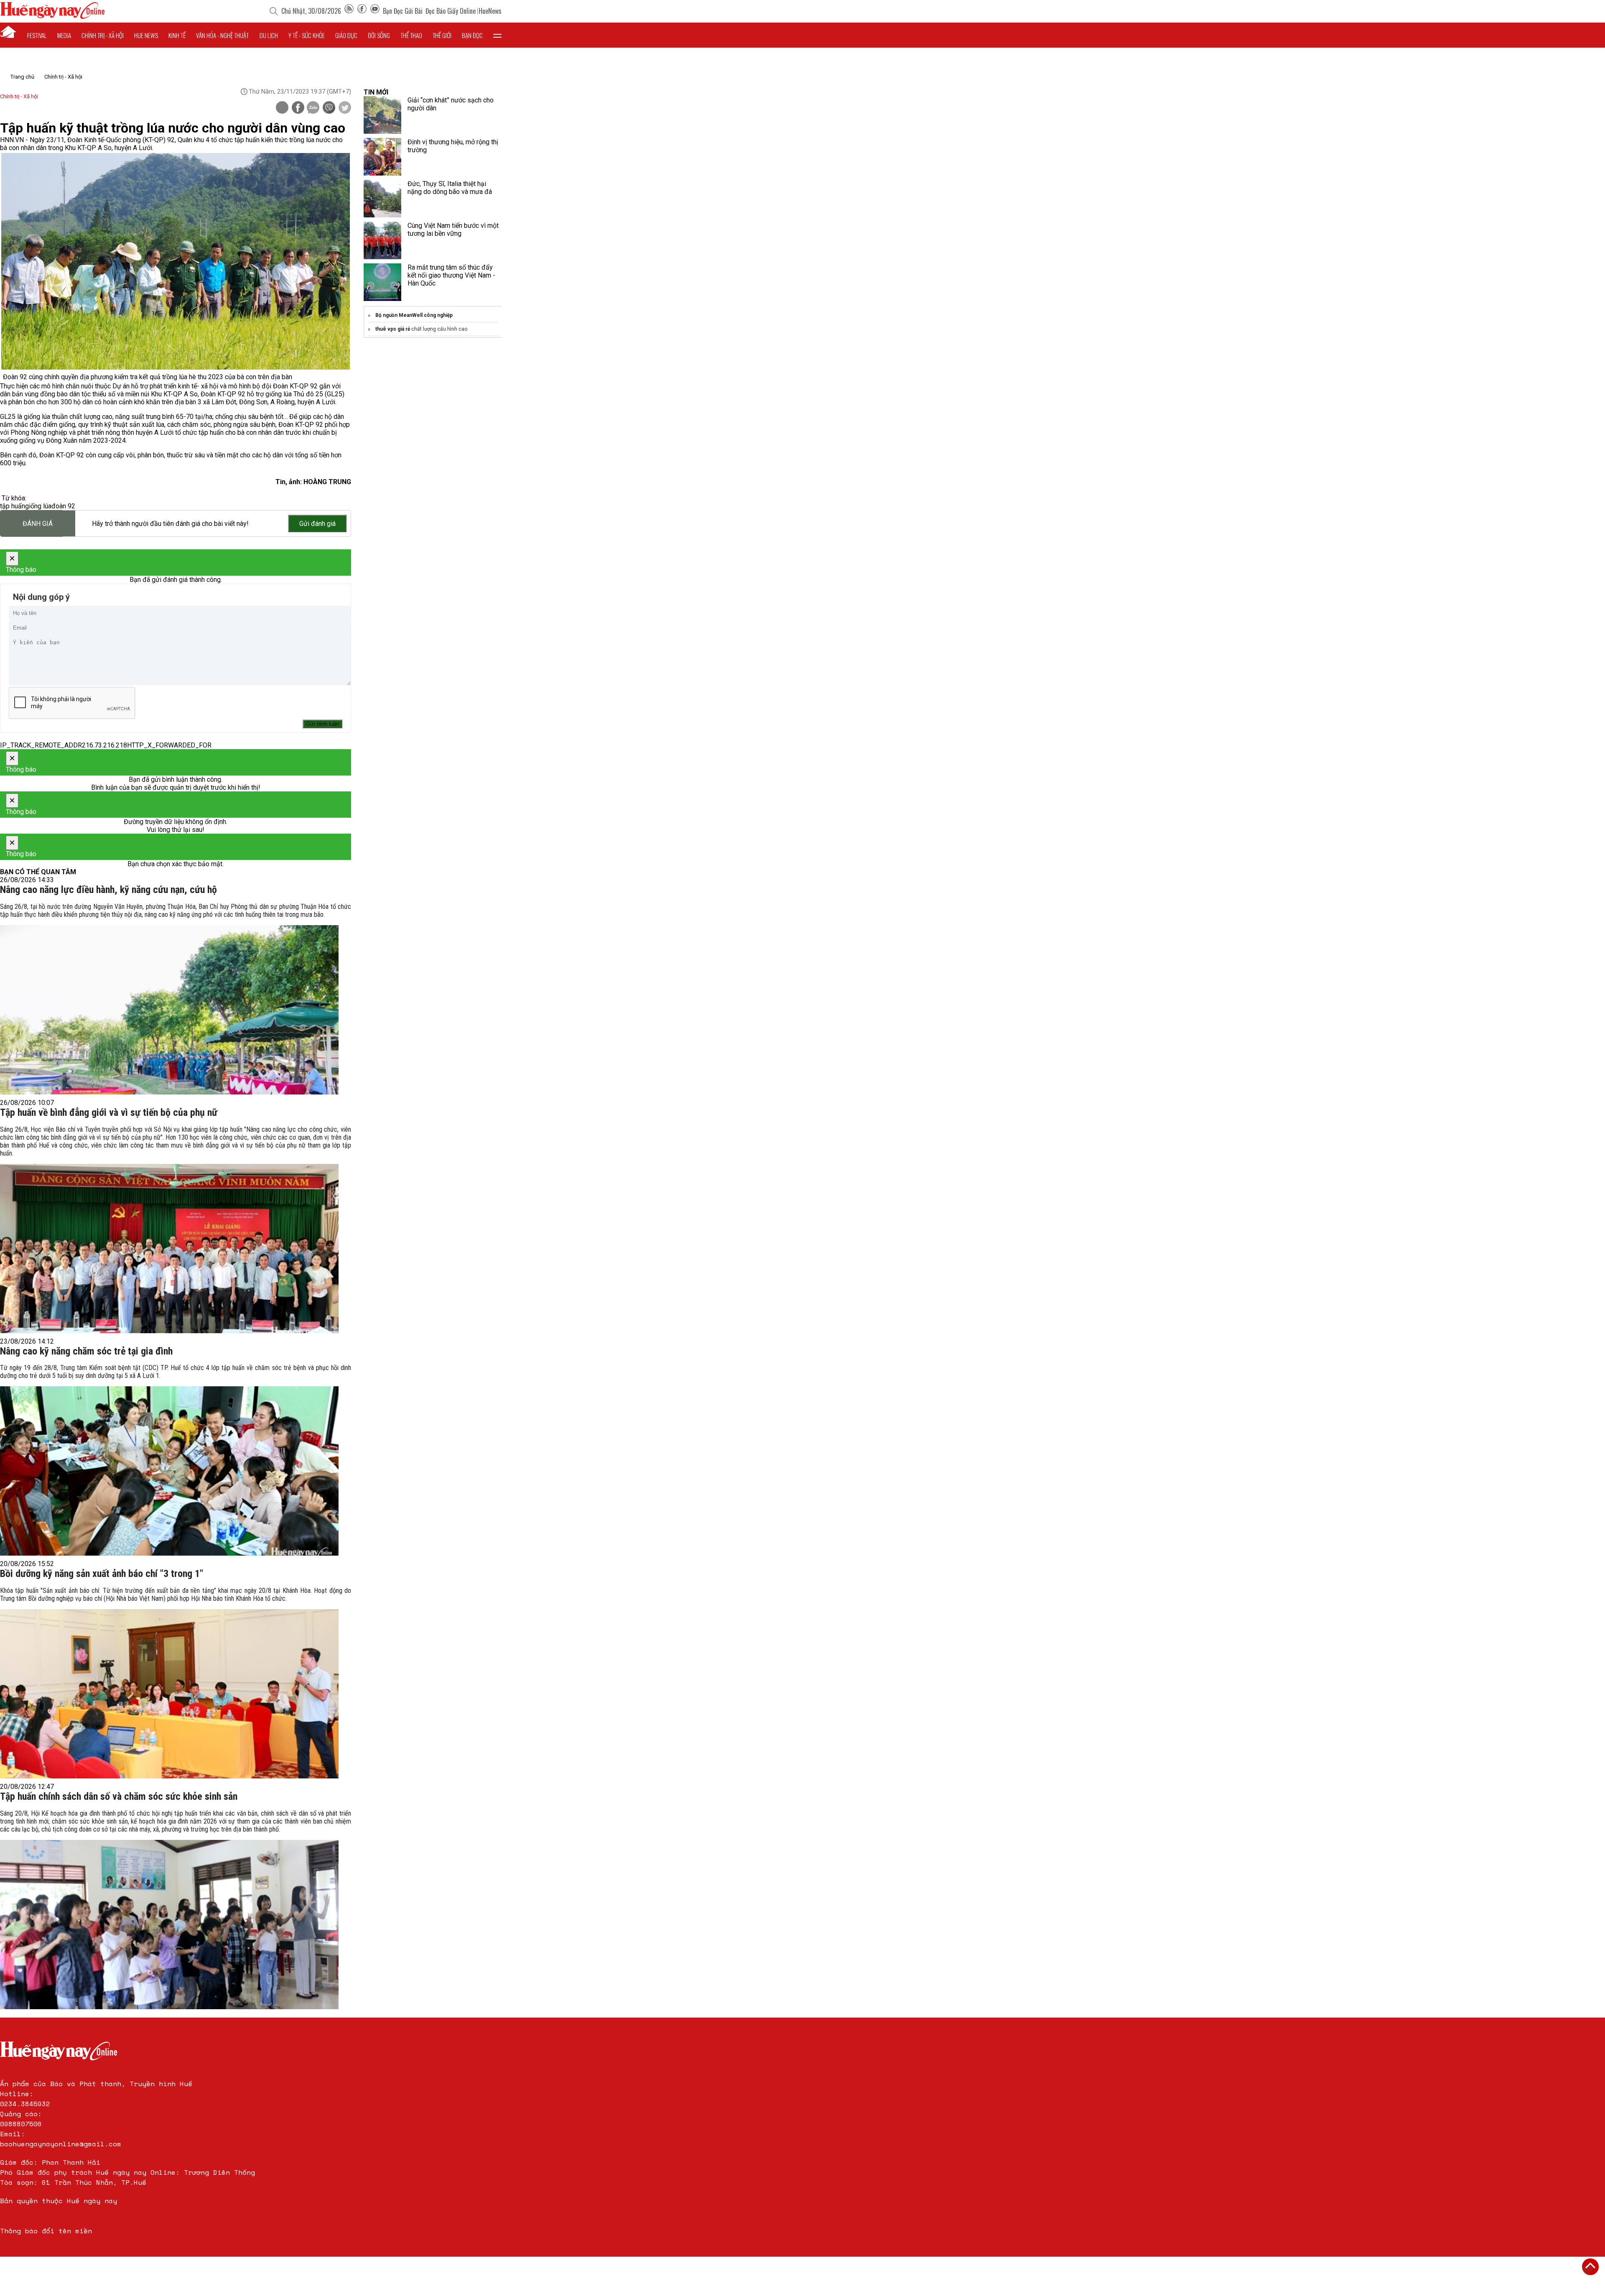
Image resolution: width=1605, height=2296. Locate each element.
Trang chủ (22, 77)
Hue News (146, 35)
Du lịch (269, 35)
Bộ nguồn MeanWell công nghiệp (414, 315)
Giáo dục (346, 35)
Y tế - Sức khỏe (307, 35)
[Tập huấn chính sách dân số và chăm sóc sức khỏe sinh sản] (169, 1925)
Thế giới (442, 35)
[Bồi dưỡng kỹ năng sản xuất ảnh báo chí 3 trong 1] (169, 1694)
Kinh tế (177, 35)
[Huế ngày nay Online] (52, 17)
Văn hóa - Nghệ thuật (222, 35)
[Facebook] (362, 11)
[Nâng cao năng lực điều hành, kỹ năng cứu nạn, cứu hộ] (169, 1010)
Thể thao (411, 35)
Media (64, 35)
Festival (37, 35)
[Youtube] (375, 11)
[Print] (282, 107)
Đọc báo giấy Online (451, 11)
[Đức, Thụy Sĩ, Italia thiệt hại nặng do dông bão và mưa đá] (382, 199)
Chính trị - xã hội (103, 35)
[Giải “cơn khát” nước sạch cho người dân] (382, 115)
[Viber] (329, 108)
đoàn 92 (63, 506)
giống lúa (38, 506)
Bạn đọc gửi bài (403, 11)
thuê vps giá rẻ (393, 329)
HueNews (490, 11)
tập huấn (13, 506)
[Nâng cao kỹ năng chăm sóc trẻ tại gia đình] (169, 1471)
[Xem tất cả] (497, 35)
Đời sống (379, 35)
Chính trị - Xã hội (63, 77)
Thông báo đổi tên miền (46, 2231)
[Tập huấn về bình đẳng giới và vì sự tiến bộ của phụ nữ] (169, 1249)
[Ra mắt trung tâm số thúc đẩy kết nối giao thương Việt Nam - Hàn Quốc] (382, 282)
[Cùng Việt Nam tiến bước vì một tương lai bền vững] (382, 240)
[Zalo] (313, 108)
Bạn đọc (472, 35)
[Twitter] (345, 108)
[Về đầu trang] (1590, 2267)
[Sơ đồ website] (349, 11)
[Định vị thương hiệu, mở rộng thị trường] (382, 157)
